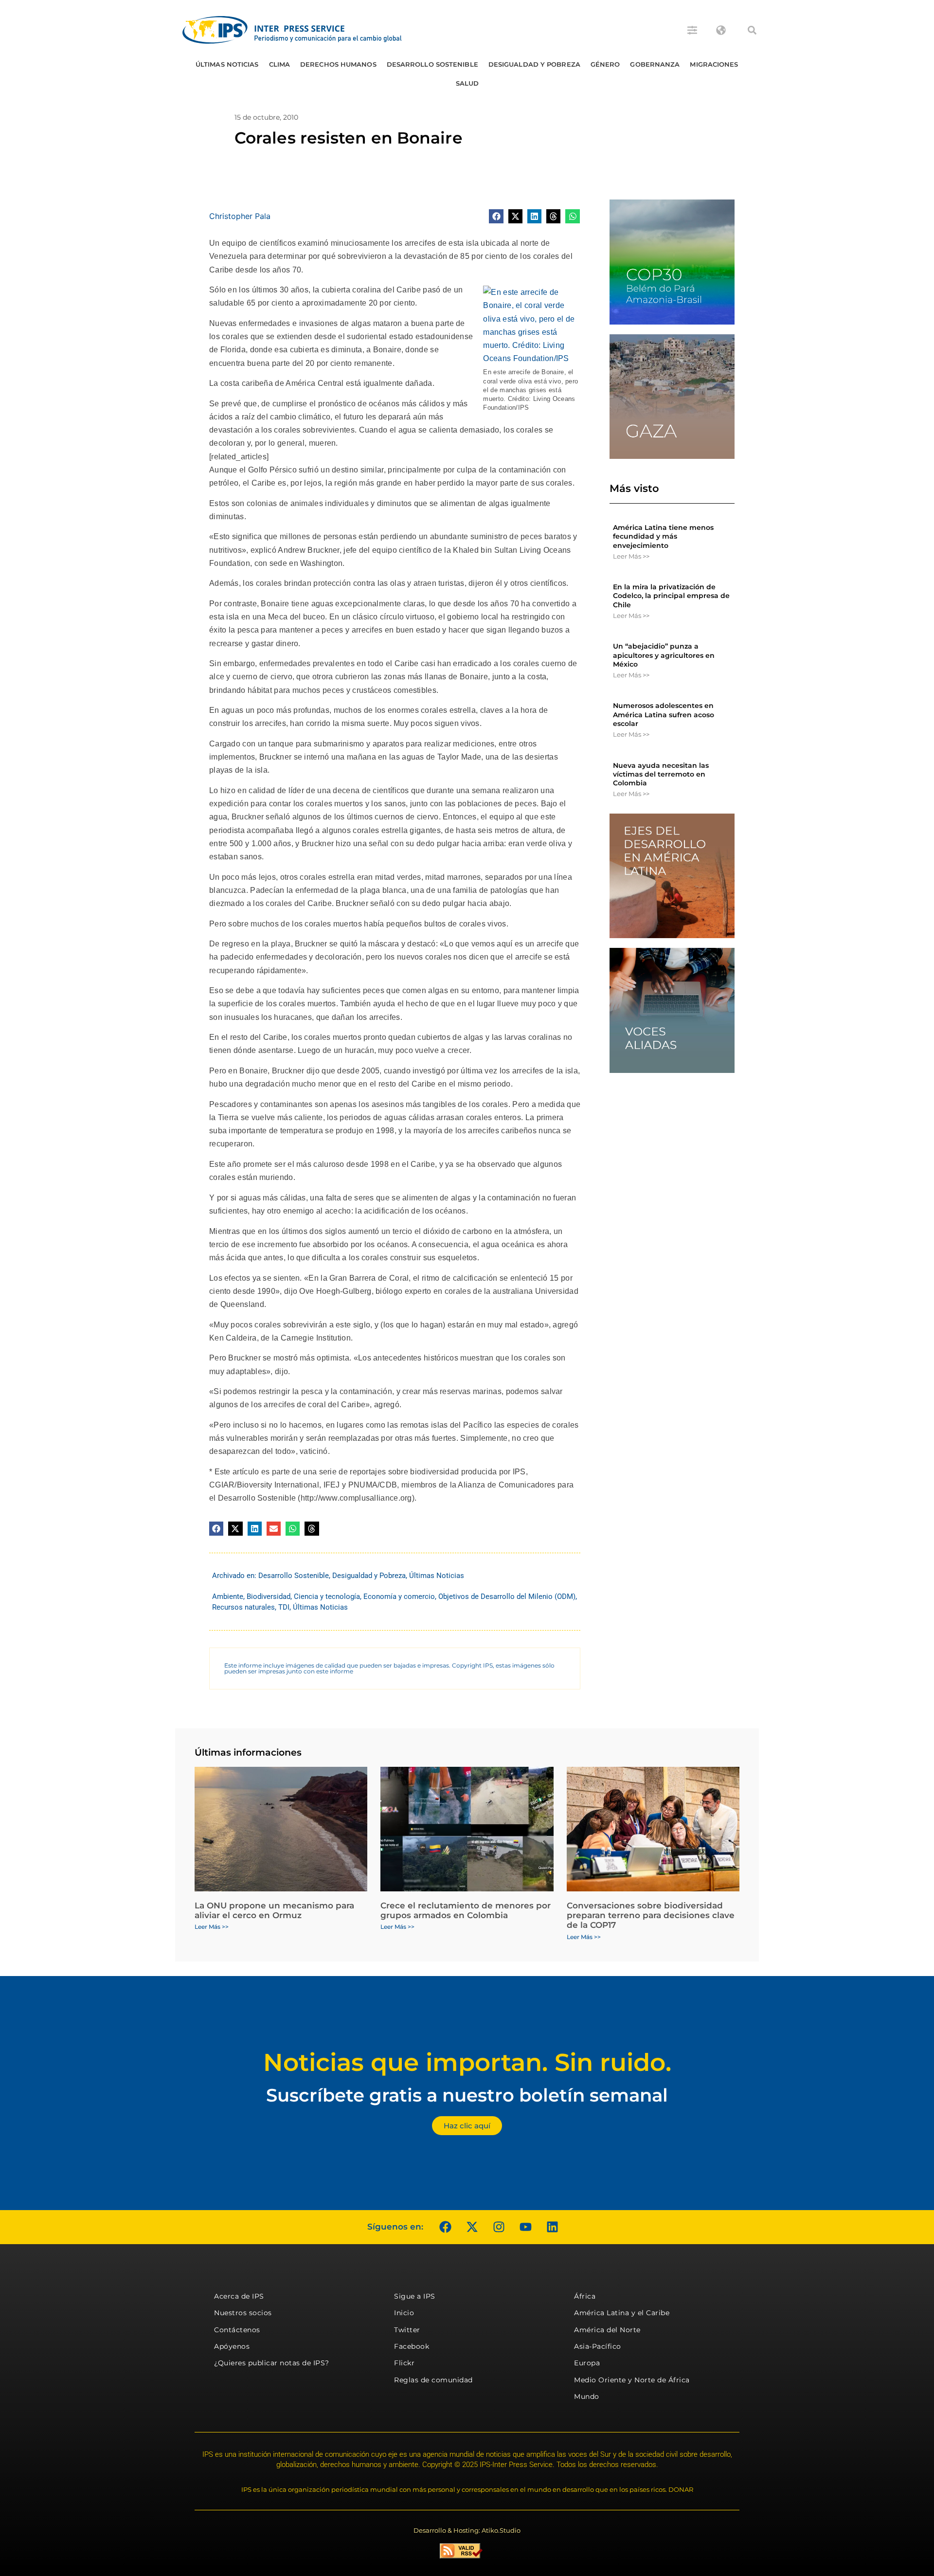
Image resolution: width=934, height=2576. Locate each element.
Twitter (407, 2330)
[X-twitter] (472, 2227)
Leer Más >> (631, 556)
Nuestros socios (243, 2313)
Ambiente (228, 1596)
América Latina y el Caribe (622, 2313)
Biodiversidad (269, 1596)
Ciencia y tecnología (327, 1596)
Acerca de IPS (239, 2296)
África (585, 2296)
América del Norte (607, 2330)
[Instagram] (499, 2227)
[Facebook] (445, 2227)
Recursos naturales (243, 1607)
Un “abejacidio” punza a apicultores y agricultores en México (664, 655)
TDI (284, 1607)
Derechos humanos (338, 64)
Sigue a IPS (415, 2296)
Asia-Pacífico (598, 2346)
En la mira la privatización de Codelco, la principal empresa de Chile (671, 596)
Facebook (412, 2346)
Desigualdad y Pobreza (534, 64)
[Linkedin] (552, 2227)
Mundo (587, 2396)
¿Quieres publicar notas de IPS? (272, 2363)
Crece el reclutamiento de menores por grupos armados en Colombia (466, 1910)
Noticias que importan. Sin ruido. (467, 2062)
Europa (587, 2363)
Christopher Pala (240, 216)
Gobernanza (655, 64)
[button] (752, 30)
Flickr (404, 2363)
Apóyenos (232, 2346)
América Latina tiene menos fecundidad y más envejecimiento (663, 536)
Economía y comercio (399, 1596)
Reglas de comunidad (433, 2380)
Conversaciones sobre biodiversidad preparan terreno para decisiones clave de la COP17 (651, 1915)
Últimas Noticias (227, 64)
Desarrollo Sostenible (432, 64)
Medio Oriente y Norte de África (632, 2380)
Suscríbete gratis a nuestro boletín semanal (467, 2095)
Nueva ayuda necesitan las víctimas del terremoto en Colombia (661, 774)
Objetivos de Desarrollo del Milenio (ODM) (507, 1596)
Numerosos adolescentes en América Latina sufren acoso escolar (664, 714)
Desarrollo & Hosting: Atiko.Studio (467, 2530)
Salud (467, 83)
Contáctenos (237, 2330)
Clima (280, 64)
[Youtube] (525, 2227)
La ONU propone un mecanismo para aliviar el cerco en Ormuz (274, 1910)
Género (605, 64)
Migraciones (714, 64)
